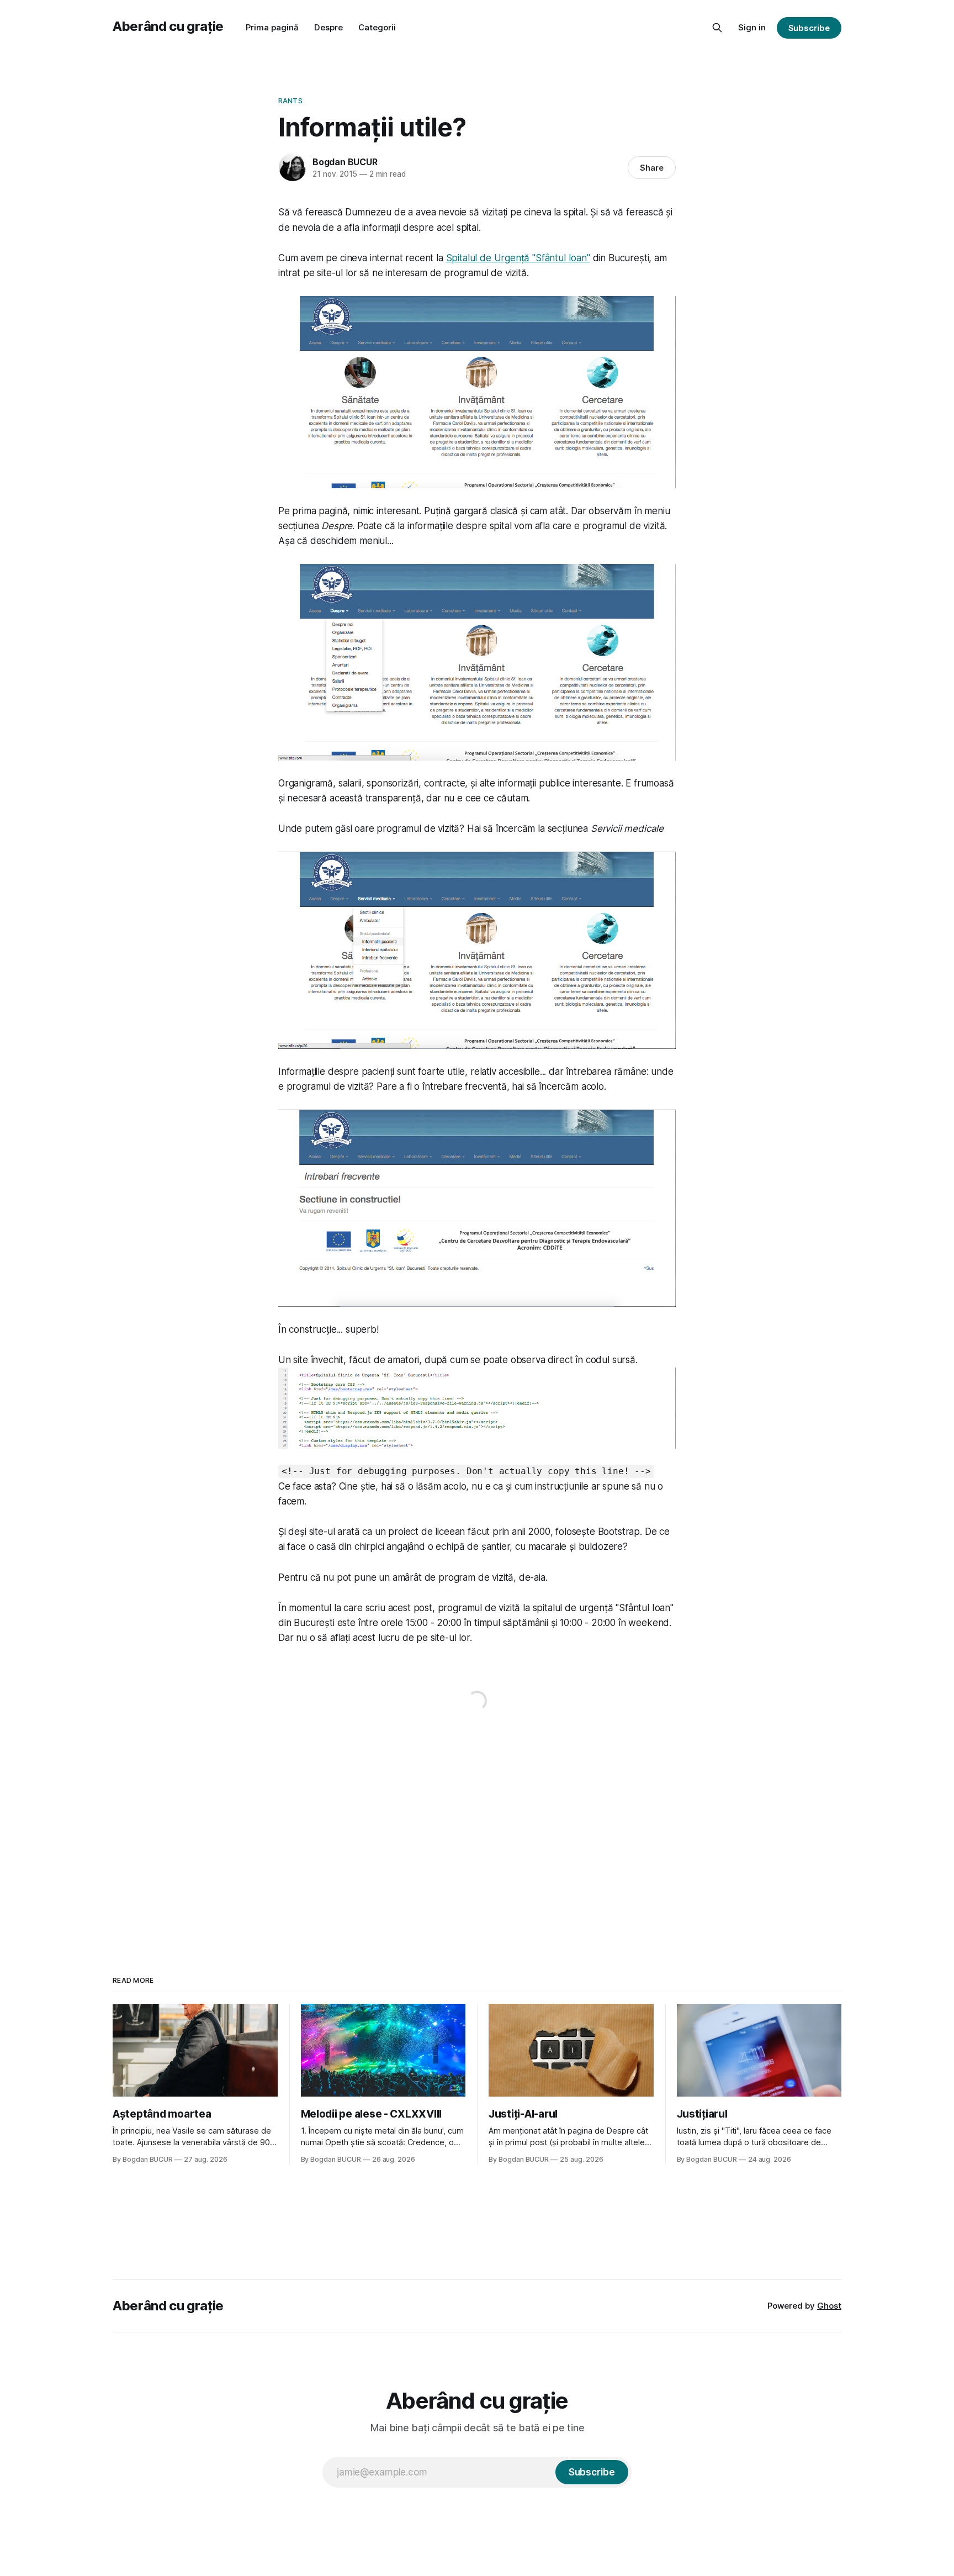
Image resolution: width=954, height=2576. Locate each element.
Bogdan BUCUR (345, 162)
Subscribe (809, 28)
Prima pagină (272, 27)
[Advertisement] (477, 1833)
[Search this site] (717, 28)
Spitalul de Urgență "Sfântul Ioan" (518, 258)
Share (652, 168)
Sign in (752, 27)
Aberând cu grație (168, 26)
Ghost (829, 2306)
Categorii (377, 27)
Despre (328, 27)
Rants (290, 101)
